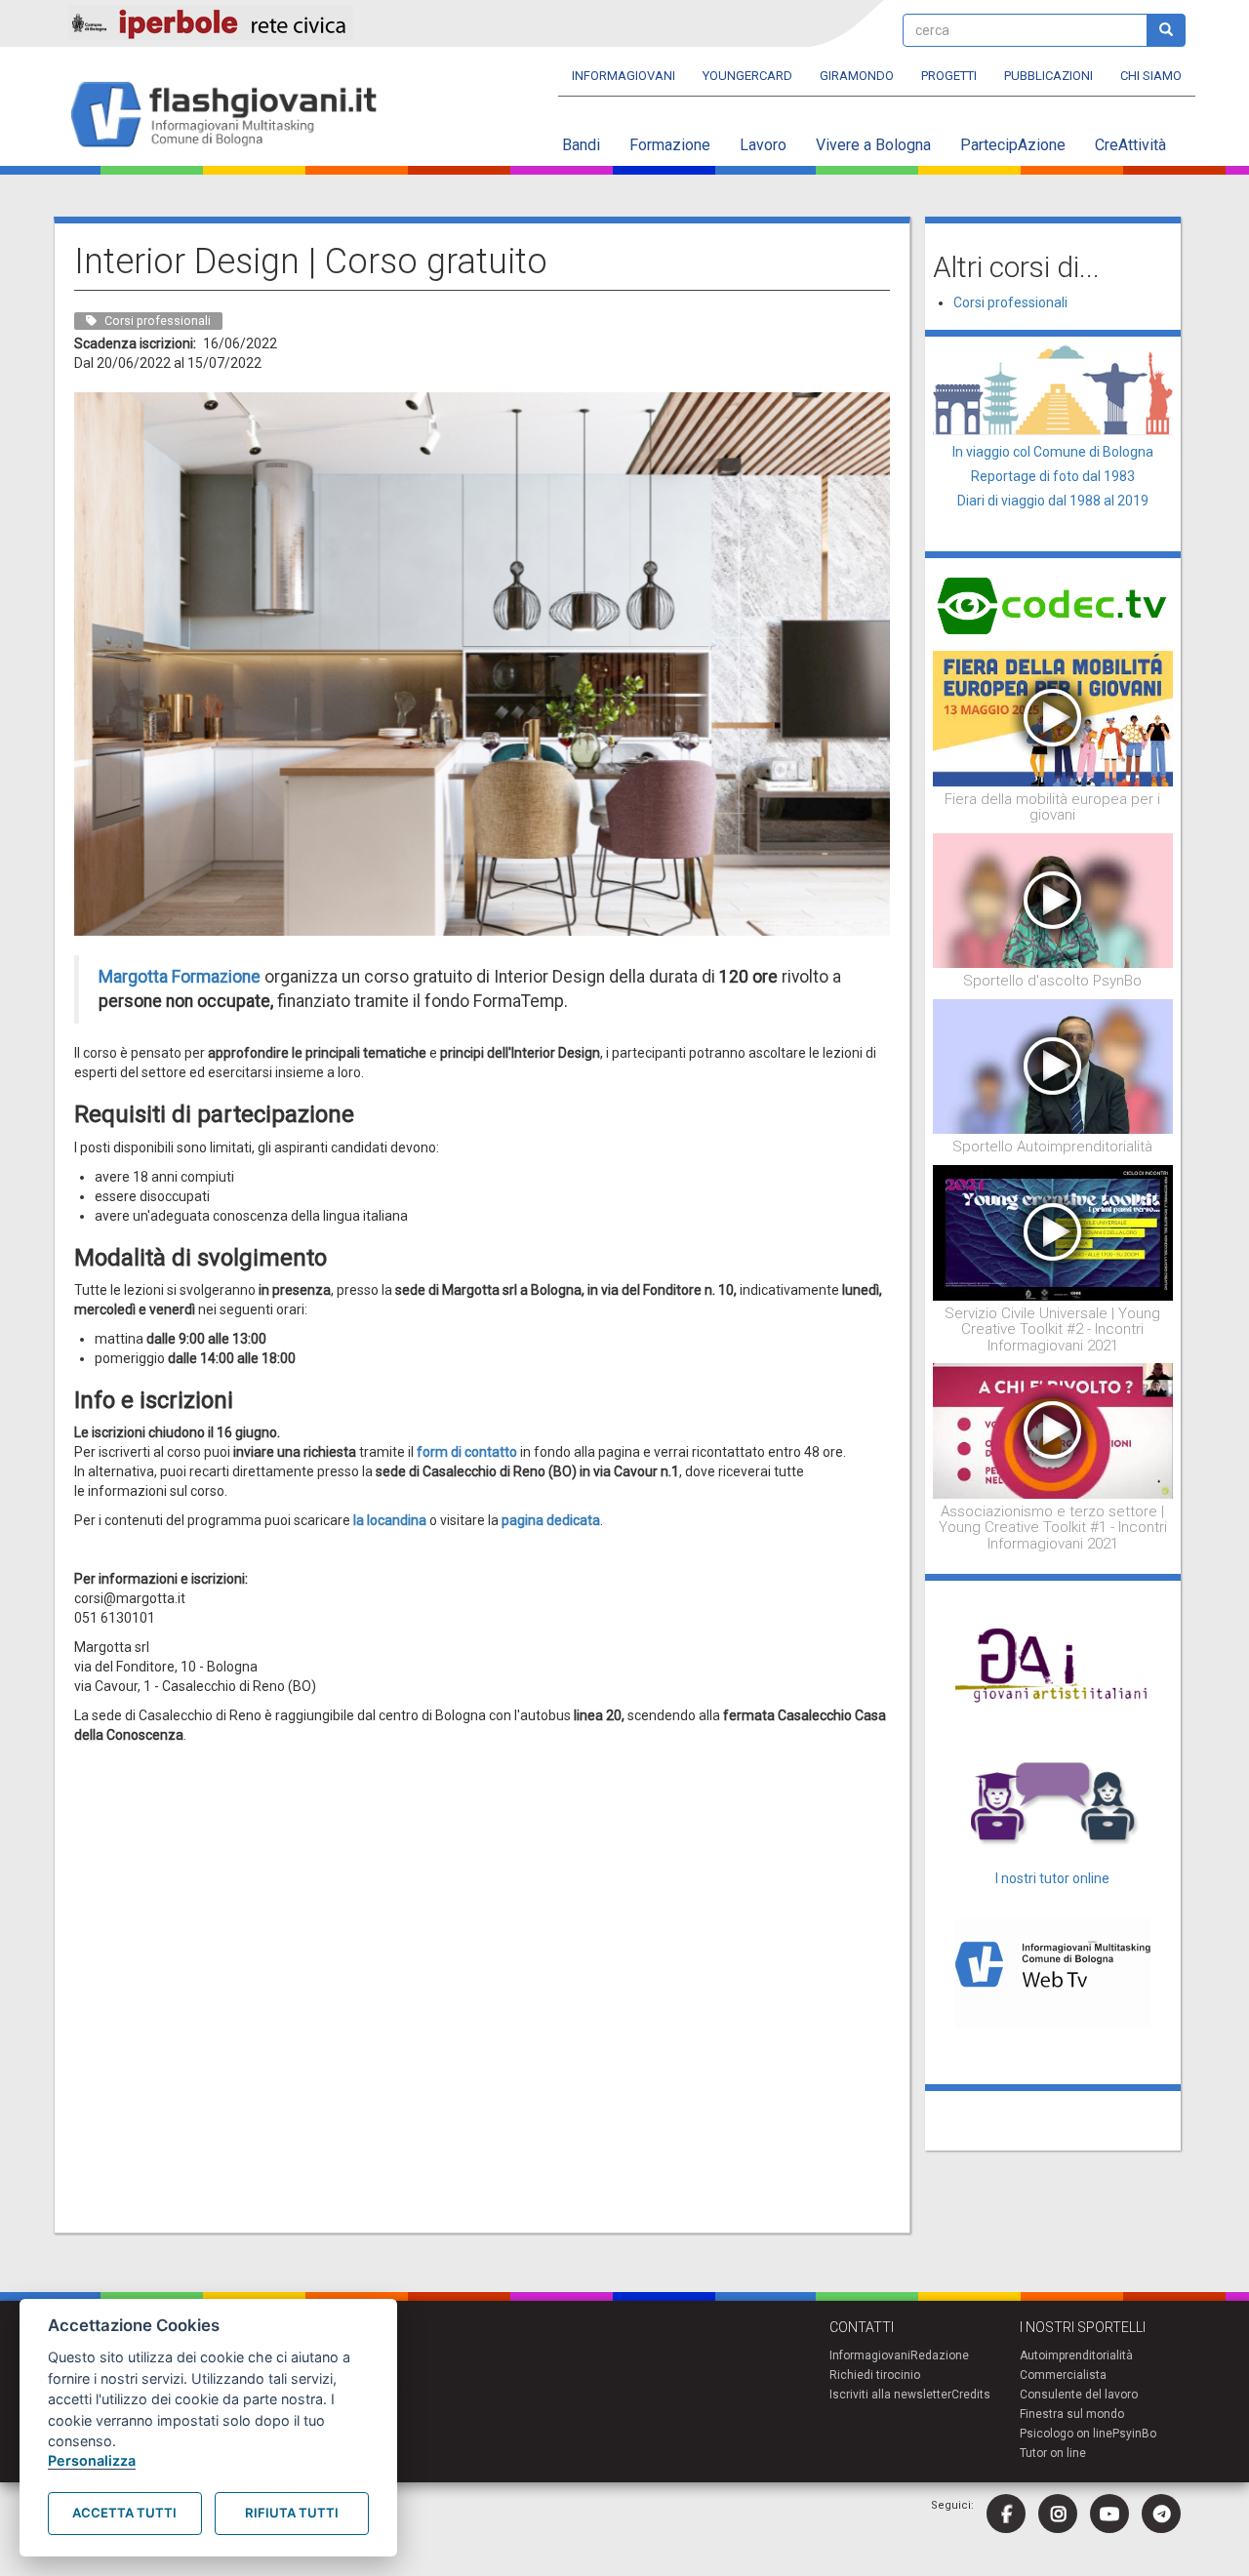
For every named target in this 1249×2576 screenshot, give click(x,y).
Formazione (670, 145)
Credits (971, 2395)
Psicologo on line (1066, 2434)
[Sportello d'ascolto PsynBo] (1053, 900)
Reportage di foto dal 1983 (1053, 476)
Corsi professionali (1010, 302)
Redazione (940, 2355)
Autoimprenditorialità (1076, 2355)
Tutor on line (1053, 2453)
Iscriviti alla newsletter (890, 2395)
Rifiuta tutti (292, 2513)
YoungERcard (747, 76)
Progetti (949, 76)
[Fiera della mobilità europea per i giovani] (1053, 717)
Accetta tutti (124, 2513)
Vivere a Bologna (873, 145)
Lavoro (763, 145)
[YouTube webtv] (1109, 2514)
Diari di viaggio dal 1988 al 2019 (1053, 501)
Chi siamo (1151, 76)
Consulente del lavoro (1079, 2395)
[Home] (232, 116)
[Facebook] (1006, 2514)
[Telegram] (1161, 2514)
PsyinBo (1134, 2434)
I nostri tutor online (1052, 1878)
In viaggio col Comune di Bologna (1053, 452)
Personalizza (92, 2460)
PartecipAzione (1013, 145)
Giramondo (857, 76)
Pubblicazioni (1048, 76)
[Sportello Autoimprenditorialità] (1053, 1066)
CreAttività (1130, 145)
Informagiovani (624, 76)
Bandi (581, 145)
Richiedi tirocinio (875, 2375)
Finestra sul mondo (1072, 2414)
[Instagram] (1058, 2514)
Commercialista (1063, 2375)
